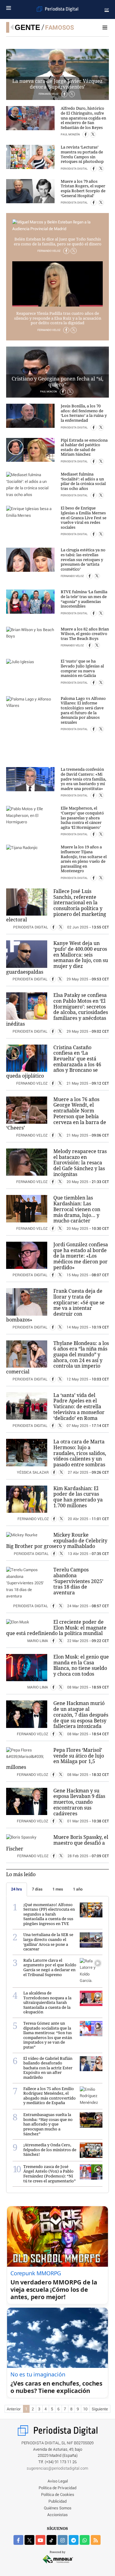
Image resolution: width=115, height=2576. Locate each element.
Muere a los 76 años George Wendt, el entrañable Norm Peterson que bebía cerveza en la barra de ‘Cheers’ (56, 1114)
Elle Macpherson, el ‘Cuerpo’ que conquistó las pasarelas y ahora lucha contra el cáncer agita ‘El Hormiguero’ (82, 818)
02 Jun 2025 (78, 927)
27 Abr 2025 (78, 1473)
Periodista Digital (75, 169)
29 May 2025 (77, 979)
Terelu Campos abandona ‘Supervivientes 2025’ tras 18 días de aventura (78, 1581)
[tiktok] (52, 2540)
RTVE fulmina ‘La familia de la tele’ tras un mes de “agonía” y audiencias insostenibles (84, 599)
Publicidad (57, 2502)
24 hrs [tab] (17, 1889)
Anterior (14, 2409)
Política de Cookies (58, 2495)
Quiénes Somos (58, 2508)
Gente (27, 27)
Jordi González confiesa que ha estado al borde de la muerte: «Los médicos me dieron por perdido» (81, 1256)
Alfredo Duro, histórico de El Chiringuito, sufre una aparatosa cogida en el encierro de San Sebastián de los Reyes (83, 118)
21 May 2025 (77, 1084)
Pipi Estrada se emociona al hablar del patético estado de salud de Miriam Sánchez (84, 447)
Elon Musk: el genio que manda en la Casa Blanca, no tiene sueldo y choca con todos (81, 1665)
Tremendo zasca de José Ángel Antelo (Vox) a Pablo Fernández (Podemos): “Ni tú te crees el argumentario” (50, 2174)
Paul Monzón (71, 135)
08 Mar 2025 (78, 1687)
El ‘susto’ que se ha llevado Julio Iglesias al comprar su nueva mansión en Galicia (82, 668)
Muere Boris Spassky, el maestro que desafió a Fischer (57, 1843)
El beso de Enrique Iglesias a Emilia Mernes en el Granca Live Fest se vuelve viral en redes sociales (84, 517)
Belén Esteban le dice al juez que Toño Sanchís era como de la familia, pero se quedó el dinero (58, 241)
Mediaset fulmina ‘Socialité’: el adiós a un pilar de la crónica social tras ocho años (83, 481)
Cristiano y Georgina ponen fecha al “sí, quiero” (57, 382)
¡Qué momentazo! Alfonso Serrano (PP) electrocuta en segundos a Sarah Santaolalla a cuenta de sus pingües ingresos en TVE (49, 1914)
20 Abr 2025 (78, 1519)
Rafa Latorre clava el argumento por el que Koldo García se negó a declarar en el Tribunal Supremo (50, 1967)
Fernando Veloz (49, 251)
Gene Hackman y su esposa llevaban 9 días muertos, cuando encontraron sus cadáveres (79, 1802)
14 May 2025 (77, 1327)
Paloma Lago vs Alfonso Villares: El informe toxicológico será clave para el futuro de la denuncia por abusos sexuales (83, 710)
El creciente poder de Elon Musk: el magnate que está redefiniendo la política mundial (56, 1628)
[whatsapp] (85, 2540)
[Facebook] (66, 251)
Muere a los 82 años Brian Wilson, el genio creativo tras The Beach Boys (85, 634)
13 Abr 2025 (78, 1554)
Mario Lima (38, 1641)
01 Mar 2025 (78, 1821)
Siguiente (100, 2409)
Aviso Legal (58, 2481)
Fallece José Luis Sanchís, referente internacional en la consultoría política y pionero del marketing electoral (56, 906)
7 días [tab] (37, 1889)
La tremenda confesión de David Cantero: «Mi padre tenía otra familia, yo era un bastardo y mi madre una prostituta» (83, 779)
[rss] (96, 2540)
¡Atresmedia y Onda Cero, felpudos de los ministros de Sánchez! (50, 2150)
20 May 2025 (77, 1182)
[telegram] (74, 2540)
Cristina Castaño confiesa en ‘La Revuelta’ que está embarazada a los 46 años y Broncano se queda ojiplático (54, 1062)
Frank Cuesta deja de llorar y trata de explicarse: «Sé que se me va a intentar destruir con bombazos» (55, 1305)
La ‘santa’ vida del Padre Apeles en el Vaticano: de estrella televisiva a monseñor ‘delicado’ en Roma (79, 1407)
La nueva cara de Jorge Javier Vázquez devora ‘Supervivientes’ (57, 84)
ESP (107, 9)
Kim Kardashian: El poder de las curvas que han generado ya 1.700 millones (78, 1497)
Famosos (59, 28)
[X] (74, 251)
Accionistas (57, 2515)
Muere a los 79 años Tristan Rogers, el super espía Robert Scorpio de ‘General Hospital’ (83, 188)
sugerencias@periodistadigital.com (57, 2469)
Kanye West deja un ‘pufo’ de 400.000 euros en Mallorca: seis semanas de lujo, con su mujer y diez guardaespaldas (57, 957)
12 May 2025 (77, 1379)
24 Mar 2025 (78, 1606)
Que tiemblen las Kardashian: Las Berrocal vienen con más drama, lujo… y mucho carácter (77, 1209)
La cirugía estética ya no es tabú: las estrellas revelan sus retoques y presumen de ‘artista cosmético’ (83, 559)
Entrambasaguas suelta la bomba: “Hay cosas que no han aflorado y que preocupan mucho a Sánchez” (48, 2124)
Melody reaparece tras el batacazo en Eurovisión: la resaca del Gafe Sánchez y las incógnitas (80, 1163)
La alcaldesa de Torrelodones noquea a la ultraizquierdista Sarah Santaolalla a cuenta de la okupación (47, 2002)
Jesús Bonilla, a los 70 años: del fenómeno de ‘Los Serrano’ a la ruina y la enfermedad (84, 413)
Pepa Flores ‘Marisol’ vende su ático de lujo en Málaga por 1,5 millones (55, 1758)
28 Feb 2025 (78, 1856)
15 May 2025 (77, 1275)
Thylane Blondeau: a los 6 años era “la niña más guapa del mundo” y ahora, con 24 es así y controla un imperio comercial (57, 1358)
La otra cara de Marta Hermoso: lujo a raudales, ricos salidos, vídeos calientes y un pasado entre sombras (80, 1453)
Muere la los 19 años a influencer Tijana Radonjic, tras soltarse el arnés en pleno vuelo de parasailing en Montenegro (84, 859)
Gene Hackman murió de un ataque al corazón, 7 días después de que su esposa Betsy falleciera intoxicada (81, 1715)
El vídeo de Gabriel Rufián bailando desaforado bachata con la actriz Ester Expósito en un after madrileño (48, 2068)
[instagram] (63, 2540)
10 (85, 2409)
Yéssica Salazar (33, 1473)
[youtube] (40, 2540)
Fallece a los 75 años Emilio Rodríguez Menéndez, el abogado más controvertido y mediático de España (50, 2096)
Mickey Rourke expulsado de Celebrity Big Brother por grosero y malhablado (57, 1540)
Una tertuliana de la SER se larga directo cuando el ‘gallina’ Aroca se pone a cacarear (48, 1942)
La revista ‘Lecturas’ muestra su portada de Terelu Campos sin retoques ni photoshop (82, 154)
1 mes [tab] (58, 1889)
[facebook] (18, 2540)
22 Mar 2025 (78, 1641)
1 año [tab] (78, 1889)
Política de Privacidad (57, 2488)
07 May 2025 (77, 1426)
